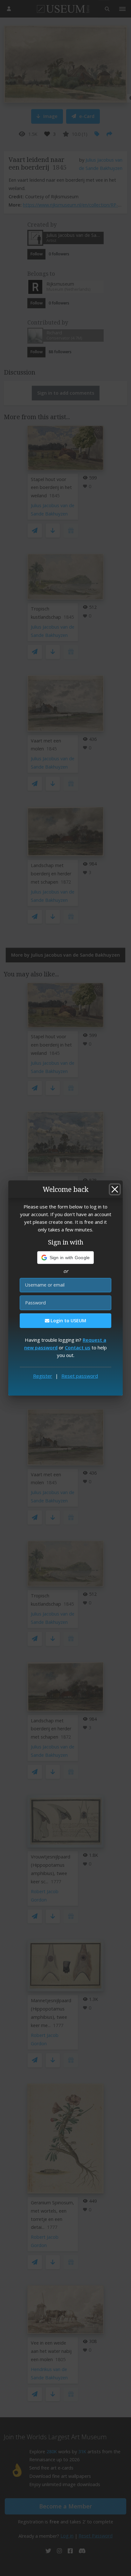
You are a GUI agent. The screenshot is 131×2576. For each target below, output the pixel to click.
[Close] (115, 1189)
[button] (66, 1258)
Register (43, 1376)
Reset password (80, 1376)
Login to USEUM (68, 1321)
